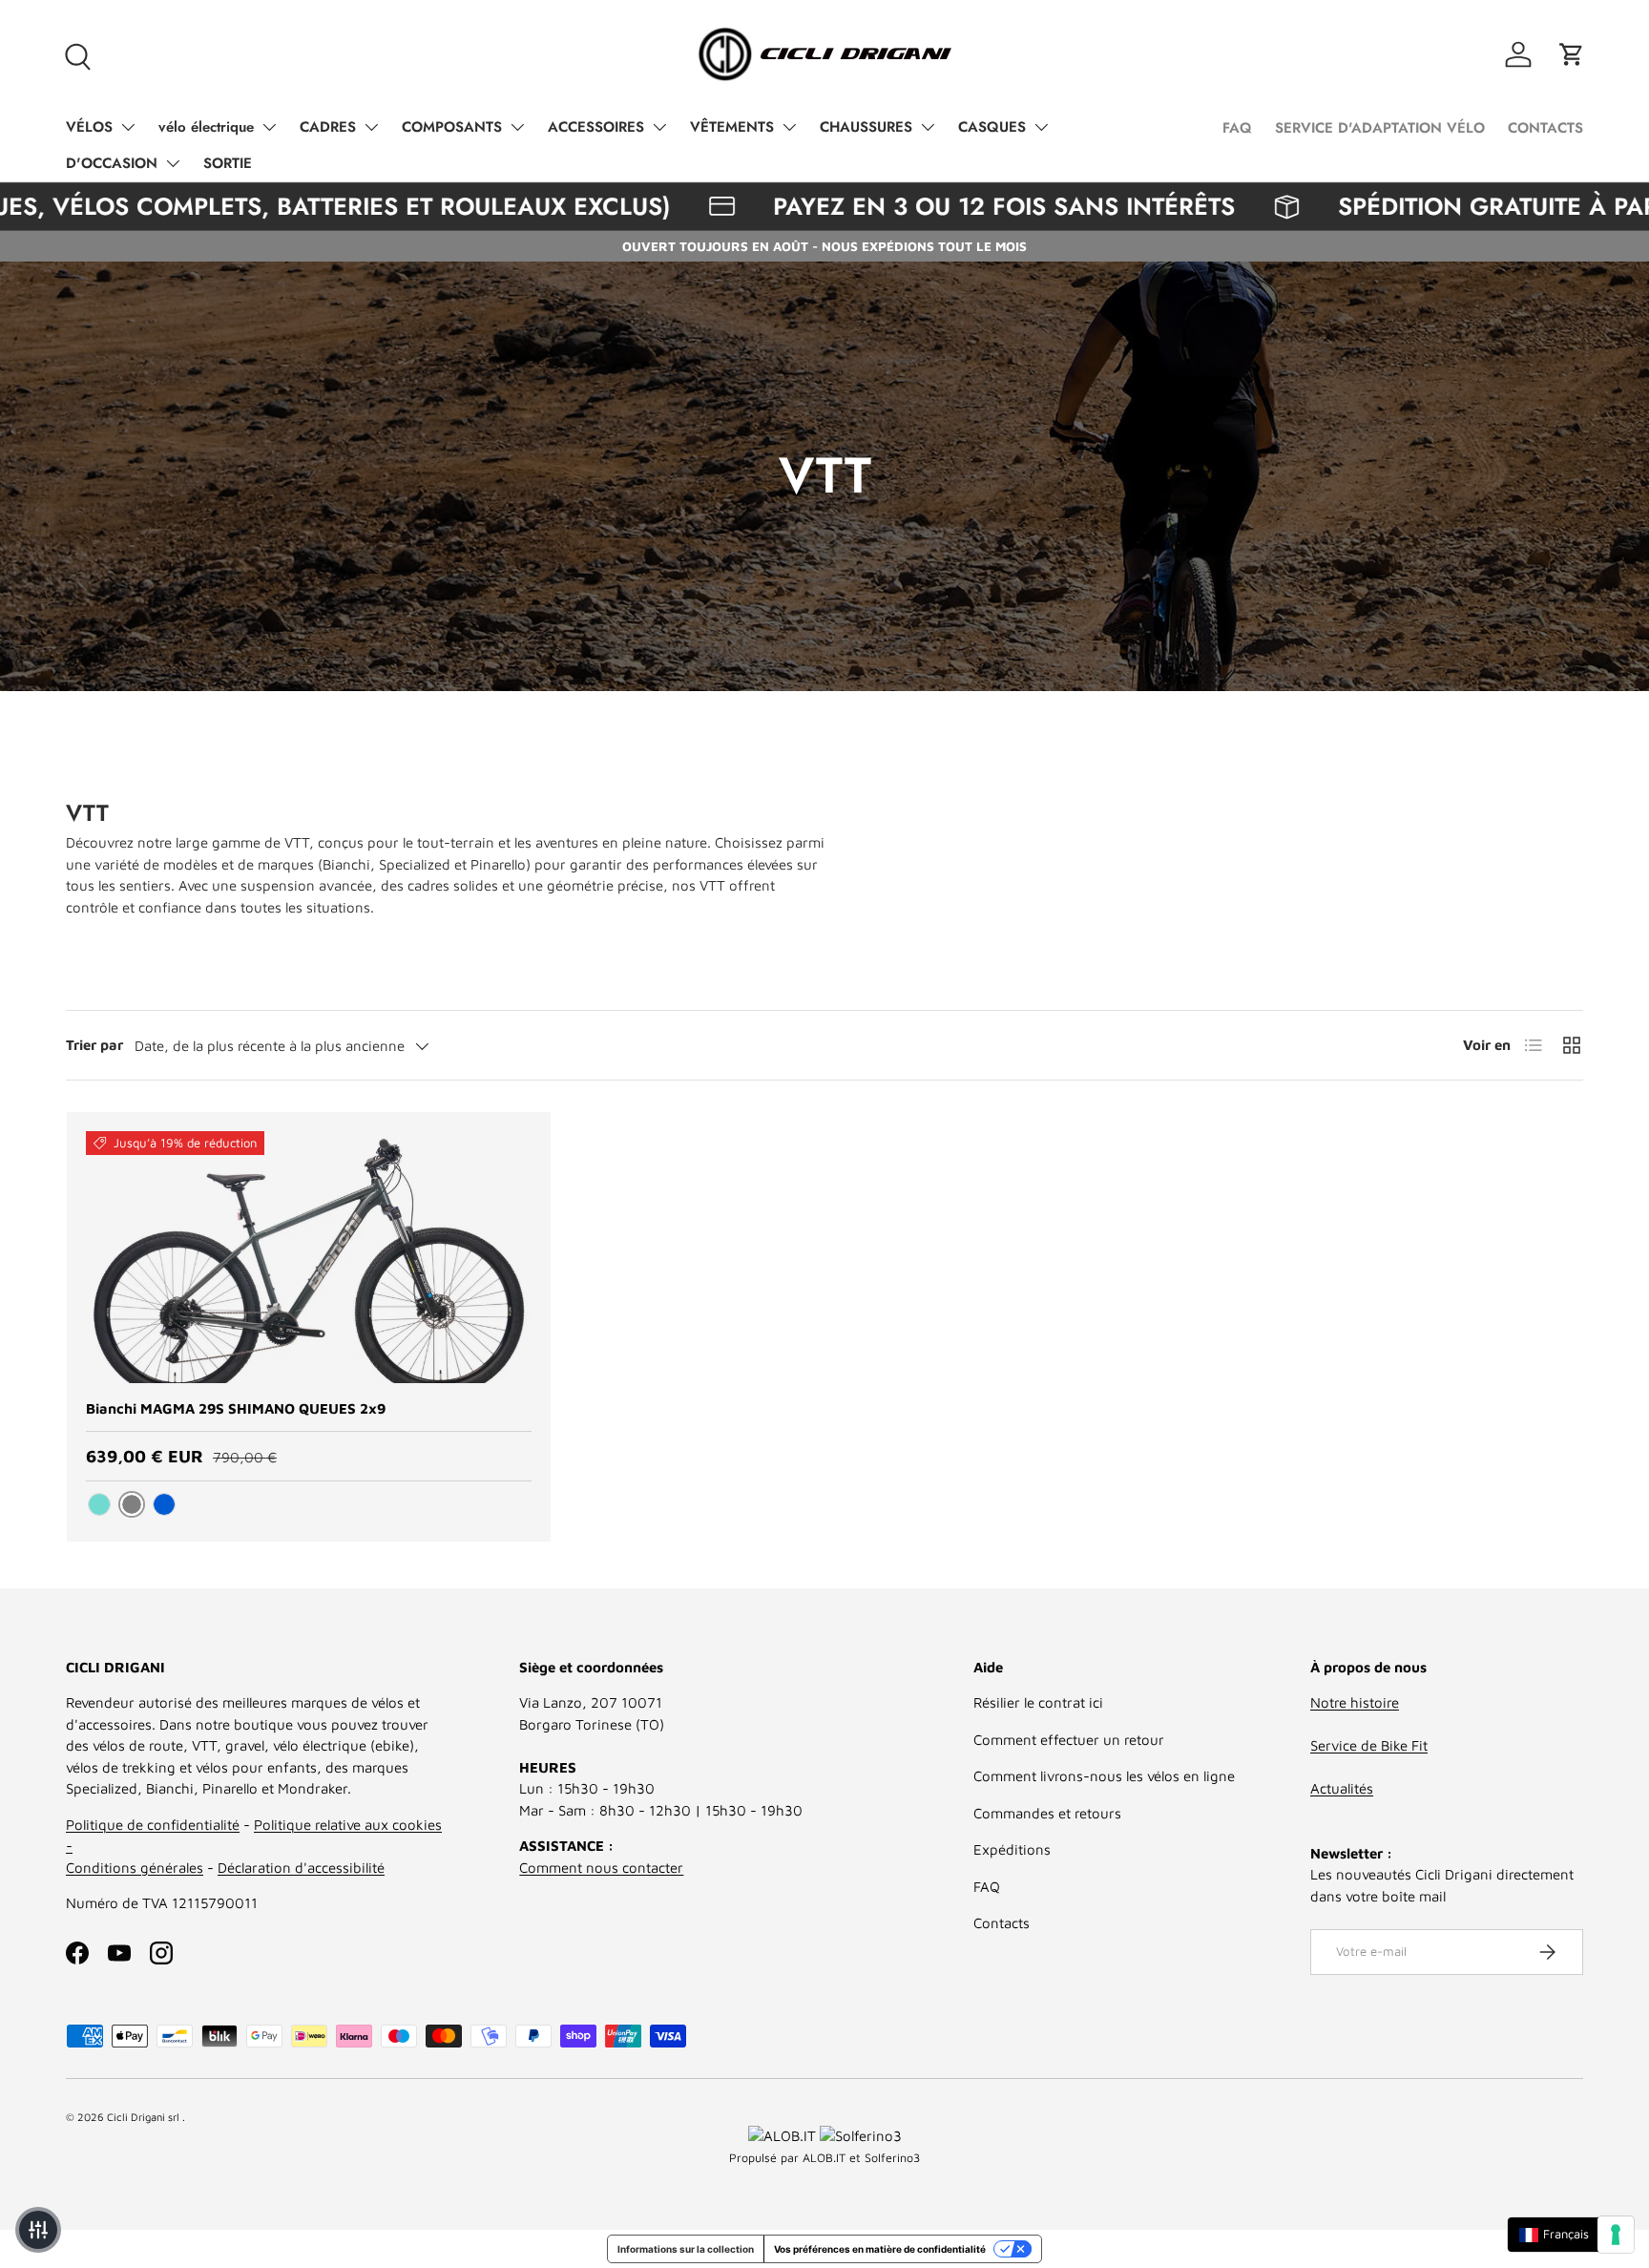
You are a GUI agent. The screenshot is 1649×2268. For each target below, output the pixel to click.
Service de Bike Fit (1369, 1745)
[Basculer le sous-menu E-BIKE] (269, 127)
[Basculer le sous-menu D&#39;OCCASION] (173, 163)
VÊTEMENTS (732, 127)
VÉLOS (89, 127)
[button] (1572, 54)
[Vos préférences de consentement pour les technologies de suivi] (1616, 2235)
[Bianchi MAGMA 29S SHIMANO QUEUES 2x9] (309, 1257)
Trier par (94, 1045)
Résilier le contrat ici (1038, 1702)
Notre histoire (1355, 1702)
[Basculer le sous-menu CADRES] (371, 127)
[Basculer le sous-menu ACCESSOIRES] (659, 127)
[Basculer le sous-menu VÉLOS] (128, 127)
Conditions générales (135, 1868)
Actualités (1342, 1788)
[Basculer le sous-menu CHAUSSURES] (928, 127)
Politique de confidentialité (153, 1825)
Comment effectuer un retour (1069, 1740)
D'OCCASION (112, 163)
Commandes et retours (1047, 1813)
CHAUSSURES (866, 127)
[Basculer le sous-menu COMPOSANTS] (517, 127)
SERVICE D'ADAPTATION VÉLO (1380, 128)
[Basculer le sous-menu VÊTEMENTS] (789, 127)
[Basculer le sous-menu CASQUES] (1041, 127)
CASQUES (992, 127)
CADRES (328, 127)
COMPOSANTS (452, 127)
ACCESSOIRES (596, 127)
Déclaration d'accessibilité (301, 1868)
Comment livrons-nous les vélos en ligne (1104, 1776)
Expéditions (1012, 1849)
